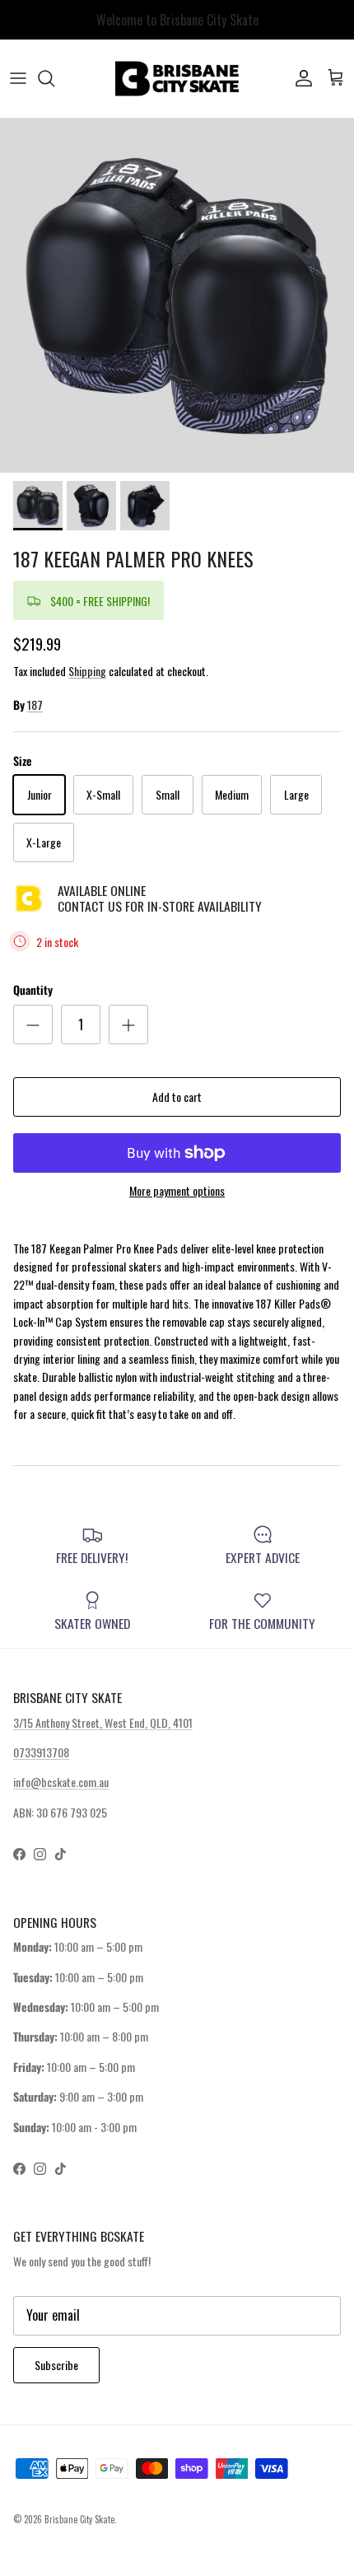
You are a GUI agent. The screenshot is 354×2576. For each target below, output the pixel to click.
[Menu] (18, 78)
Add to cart (177, 1097)
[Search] (54, 78)
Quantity (33, 990)
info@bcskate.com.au (61, 1782)
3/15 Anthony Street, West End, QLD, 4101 (103, 1722)
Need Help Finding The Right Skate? (177, 25)
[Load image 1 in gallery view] (177, 296)
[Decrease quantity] (33, 1024)
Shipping (87, 671)
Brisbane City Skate (79, 2519)
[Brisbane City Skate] (177, 79)
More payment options (177, 1191)
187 (35, 705)
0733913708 (41, 1752)
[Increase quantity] (128, 1024)
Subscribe (56, 2365)
